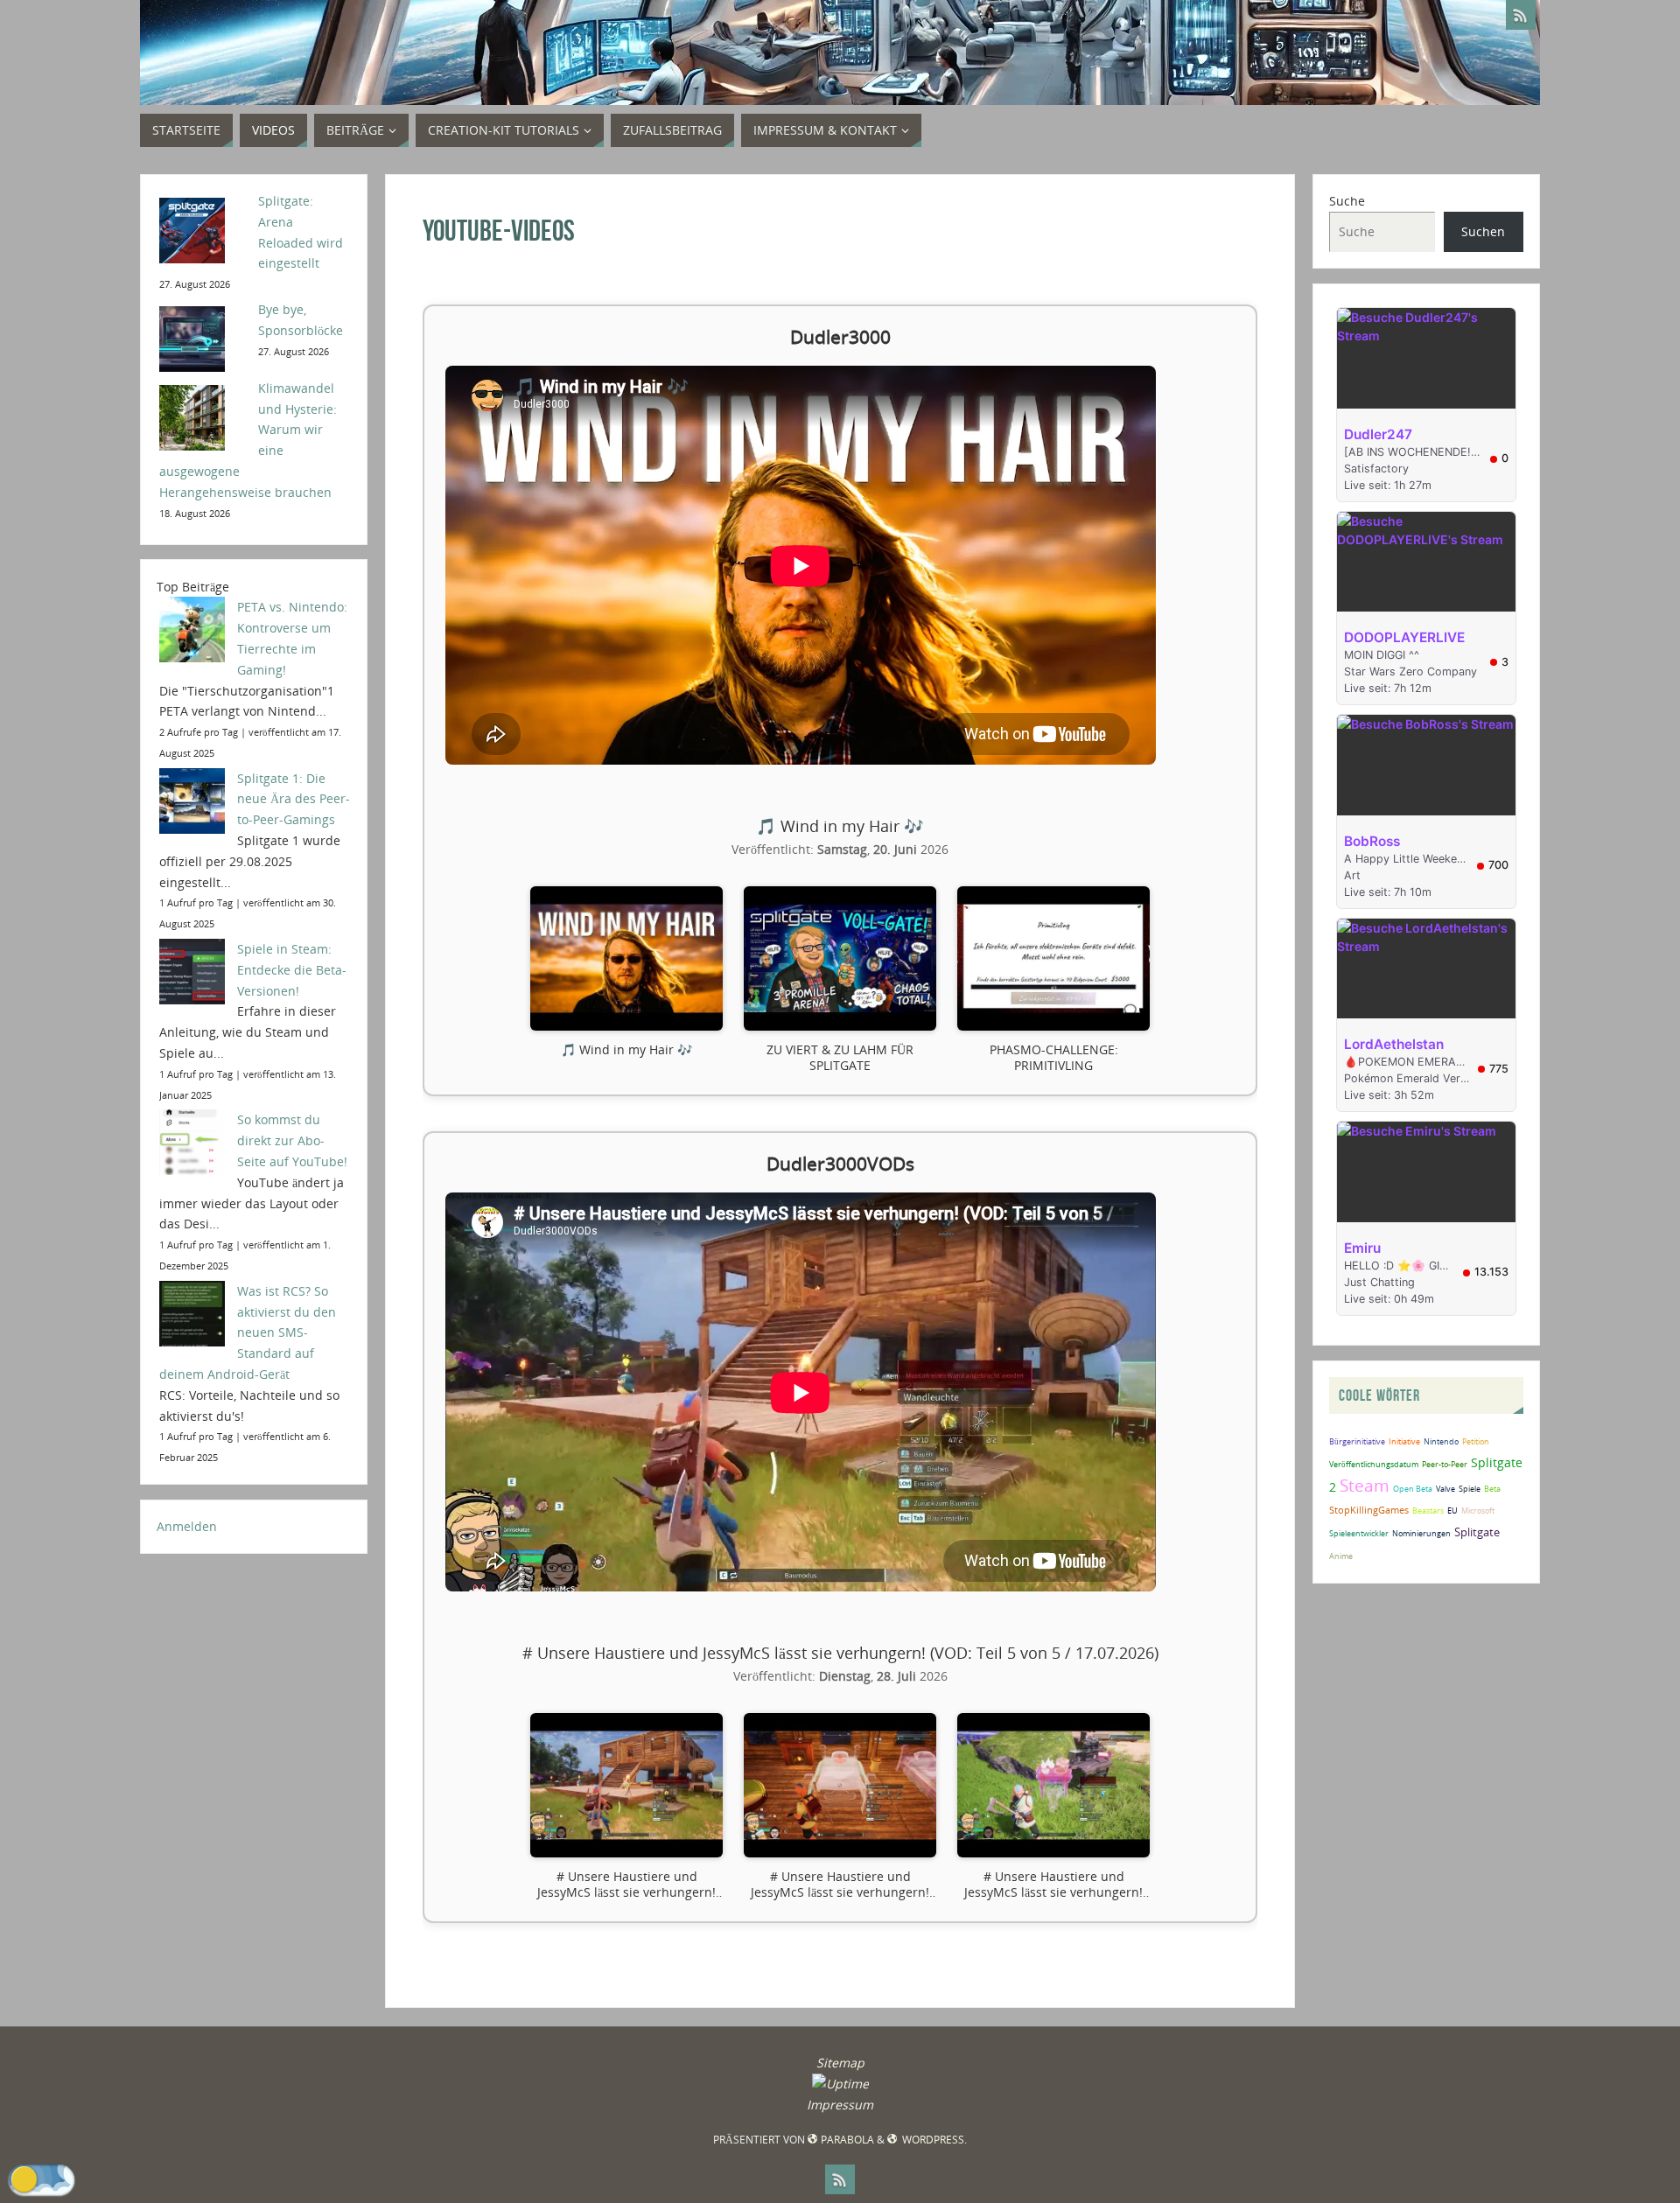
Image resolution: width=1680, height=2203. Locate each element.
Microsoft (1478, 1511)
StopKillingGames (1369, 1510)
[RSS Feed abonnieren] (1521, 15)
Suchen (1483, 231)
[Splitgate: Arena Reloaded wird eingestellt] (203, 229)
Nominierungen (1421, 1533)
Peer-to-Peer (1445, 1464)
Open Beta (1413, 1489)
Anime (1341, 1556)
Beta (1492, 1489)
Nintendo (1441, 1441)
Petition (1476, 1441)
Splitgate (1477, 1532)
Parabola (847, 2140)
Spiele (1470, 1489)
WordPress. (933, 2140)
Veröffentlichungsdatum (1374, 1464)
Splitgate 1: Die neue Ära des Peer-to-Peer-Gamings (294, 799)
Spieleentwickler (1359, 1533)
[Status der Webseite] (840, 2084)
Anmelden (187, 1526)
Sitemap (840, 2063)
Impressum (840, 2105)
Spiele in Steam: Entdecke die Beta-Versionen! (292, 970)
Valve (1445, 1489)
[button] (626, 980)
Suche (1347, 201)
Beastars (1428, 1511)
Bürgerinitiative (1357, 1441)
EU (1452, 1511)
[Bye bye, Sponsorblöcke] (203, 337)
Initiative (1404, 1441)
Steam (1365, 1485)
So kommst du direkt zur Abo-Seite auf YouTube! (292, 1140)
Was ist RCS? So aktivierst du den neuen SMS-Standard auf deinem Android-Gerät (248, 1332)
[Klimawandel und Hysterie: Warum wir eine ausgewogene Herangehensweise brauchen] (203, 416)
